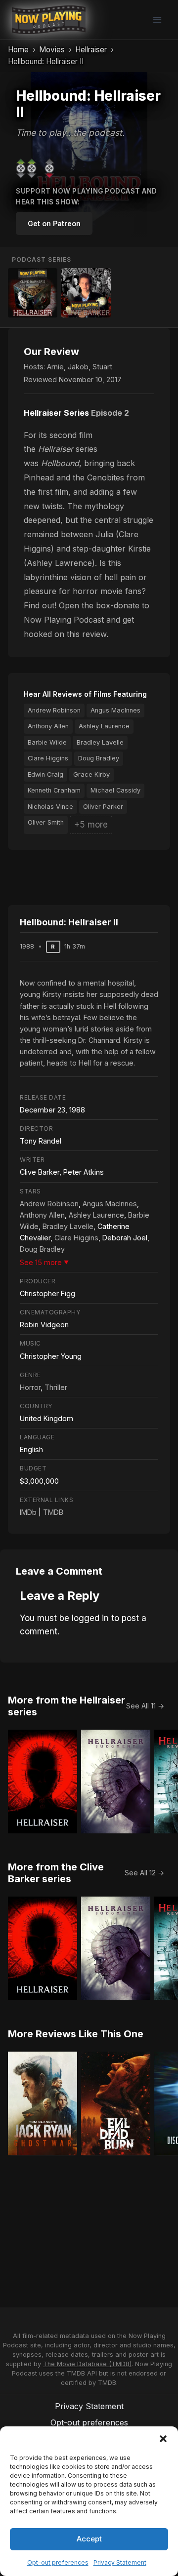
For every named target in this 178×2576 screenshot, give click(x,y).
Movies (52, 50)
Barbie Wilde (47, 742)
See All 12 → (144, 1873)
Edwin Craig (45, 774)
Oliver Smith (46, 822)
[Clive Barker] (86, 293)
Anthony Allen (48, 726)
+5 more (91, 825)
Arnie (55, 367)
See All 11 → (145, 1706)
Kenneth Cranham (54, 790)
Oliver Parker (103, 807)
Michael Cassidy (115, 790)
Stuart (102, 367)
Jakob (78, 367)
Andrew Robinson (54, 710)
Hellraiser (91, 50)
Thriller (56, 1387)
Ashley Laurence (104, 726)
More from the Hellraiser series (67, 1706)
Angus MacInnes (115, 710)
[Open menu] (157, 20)
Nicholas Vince (50, 807)
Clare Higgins (48, 758)
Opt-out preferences (58, 2562)
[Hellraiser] (33, 293)
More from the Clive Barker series (56, 1873)
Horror (30, 1387)
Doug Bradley (99, 758)
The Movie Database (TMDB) (87, 2364)
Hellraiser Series (56, 413)
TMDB (53, 1512)
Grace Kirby (91, 774)
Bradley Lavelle (100, 742)
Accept (89, 2539)
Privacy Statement (120, 2562)
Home (18, 50)
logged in (90, 1618)
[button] (163, 2439)
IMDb (28, 1512)
